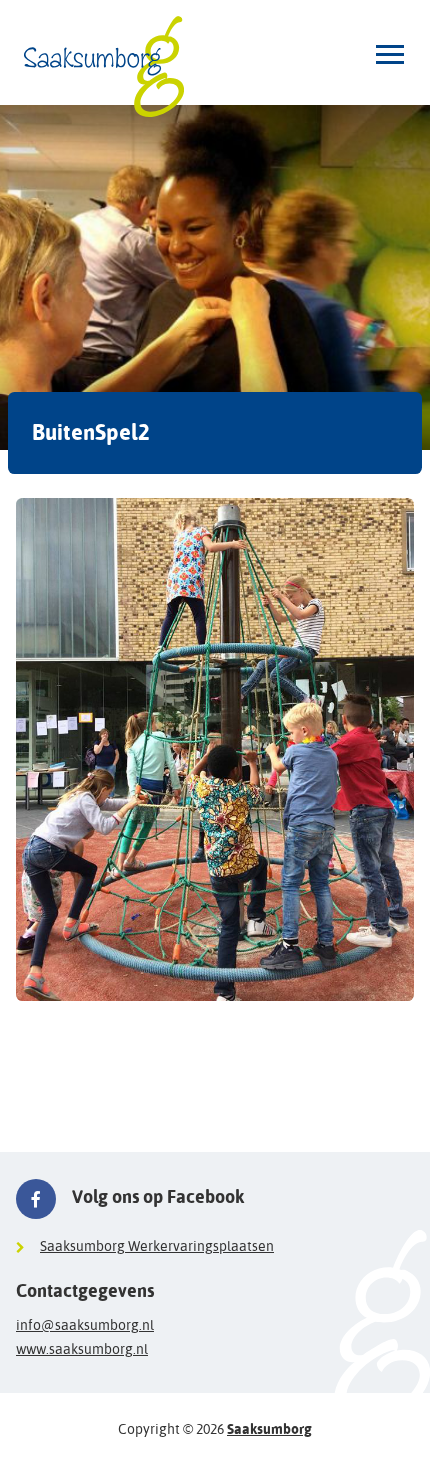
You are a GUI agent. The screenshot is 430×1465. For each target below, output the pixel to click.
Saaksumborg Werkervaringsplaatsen (157, 1246)
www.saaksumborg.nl (82, 1349)
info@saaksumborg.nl (85, 1325)
